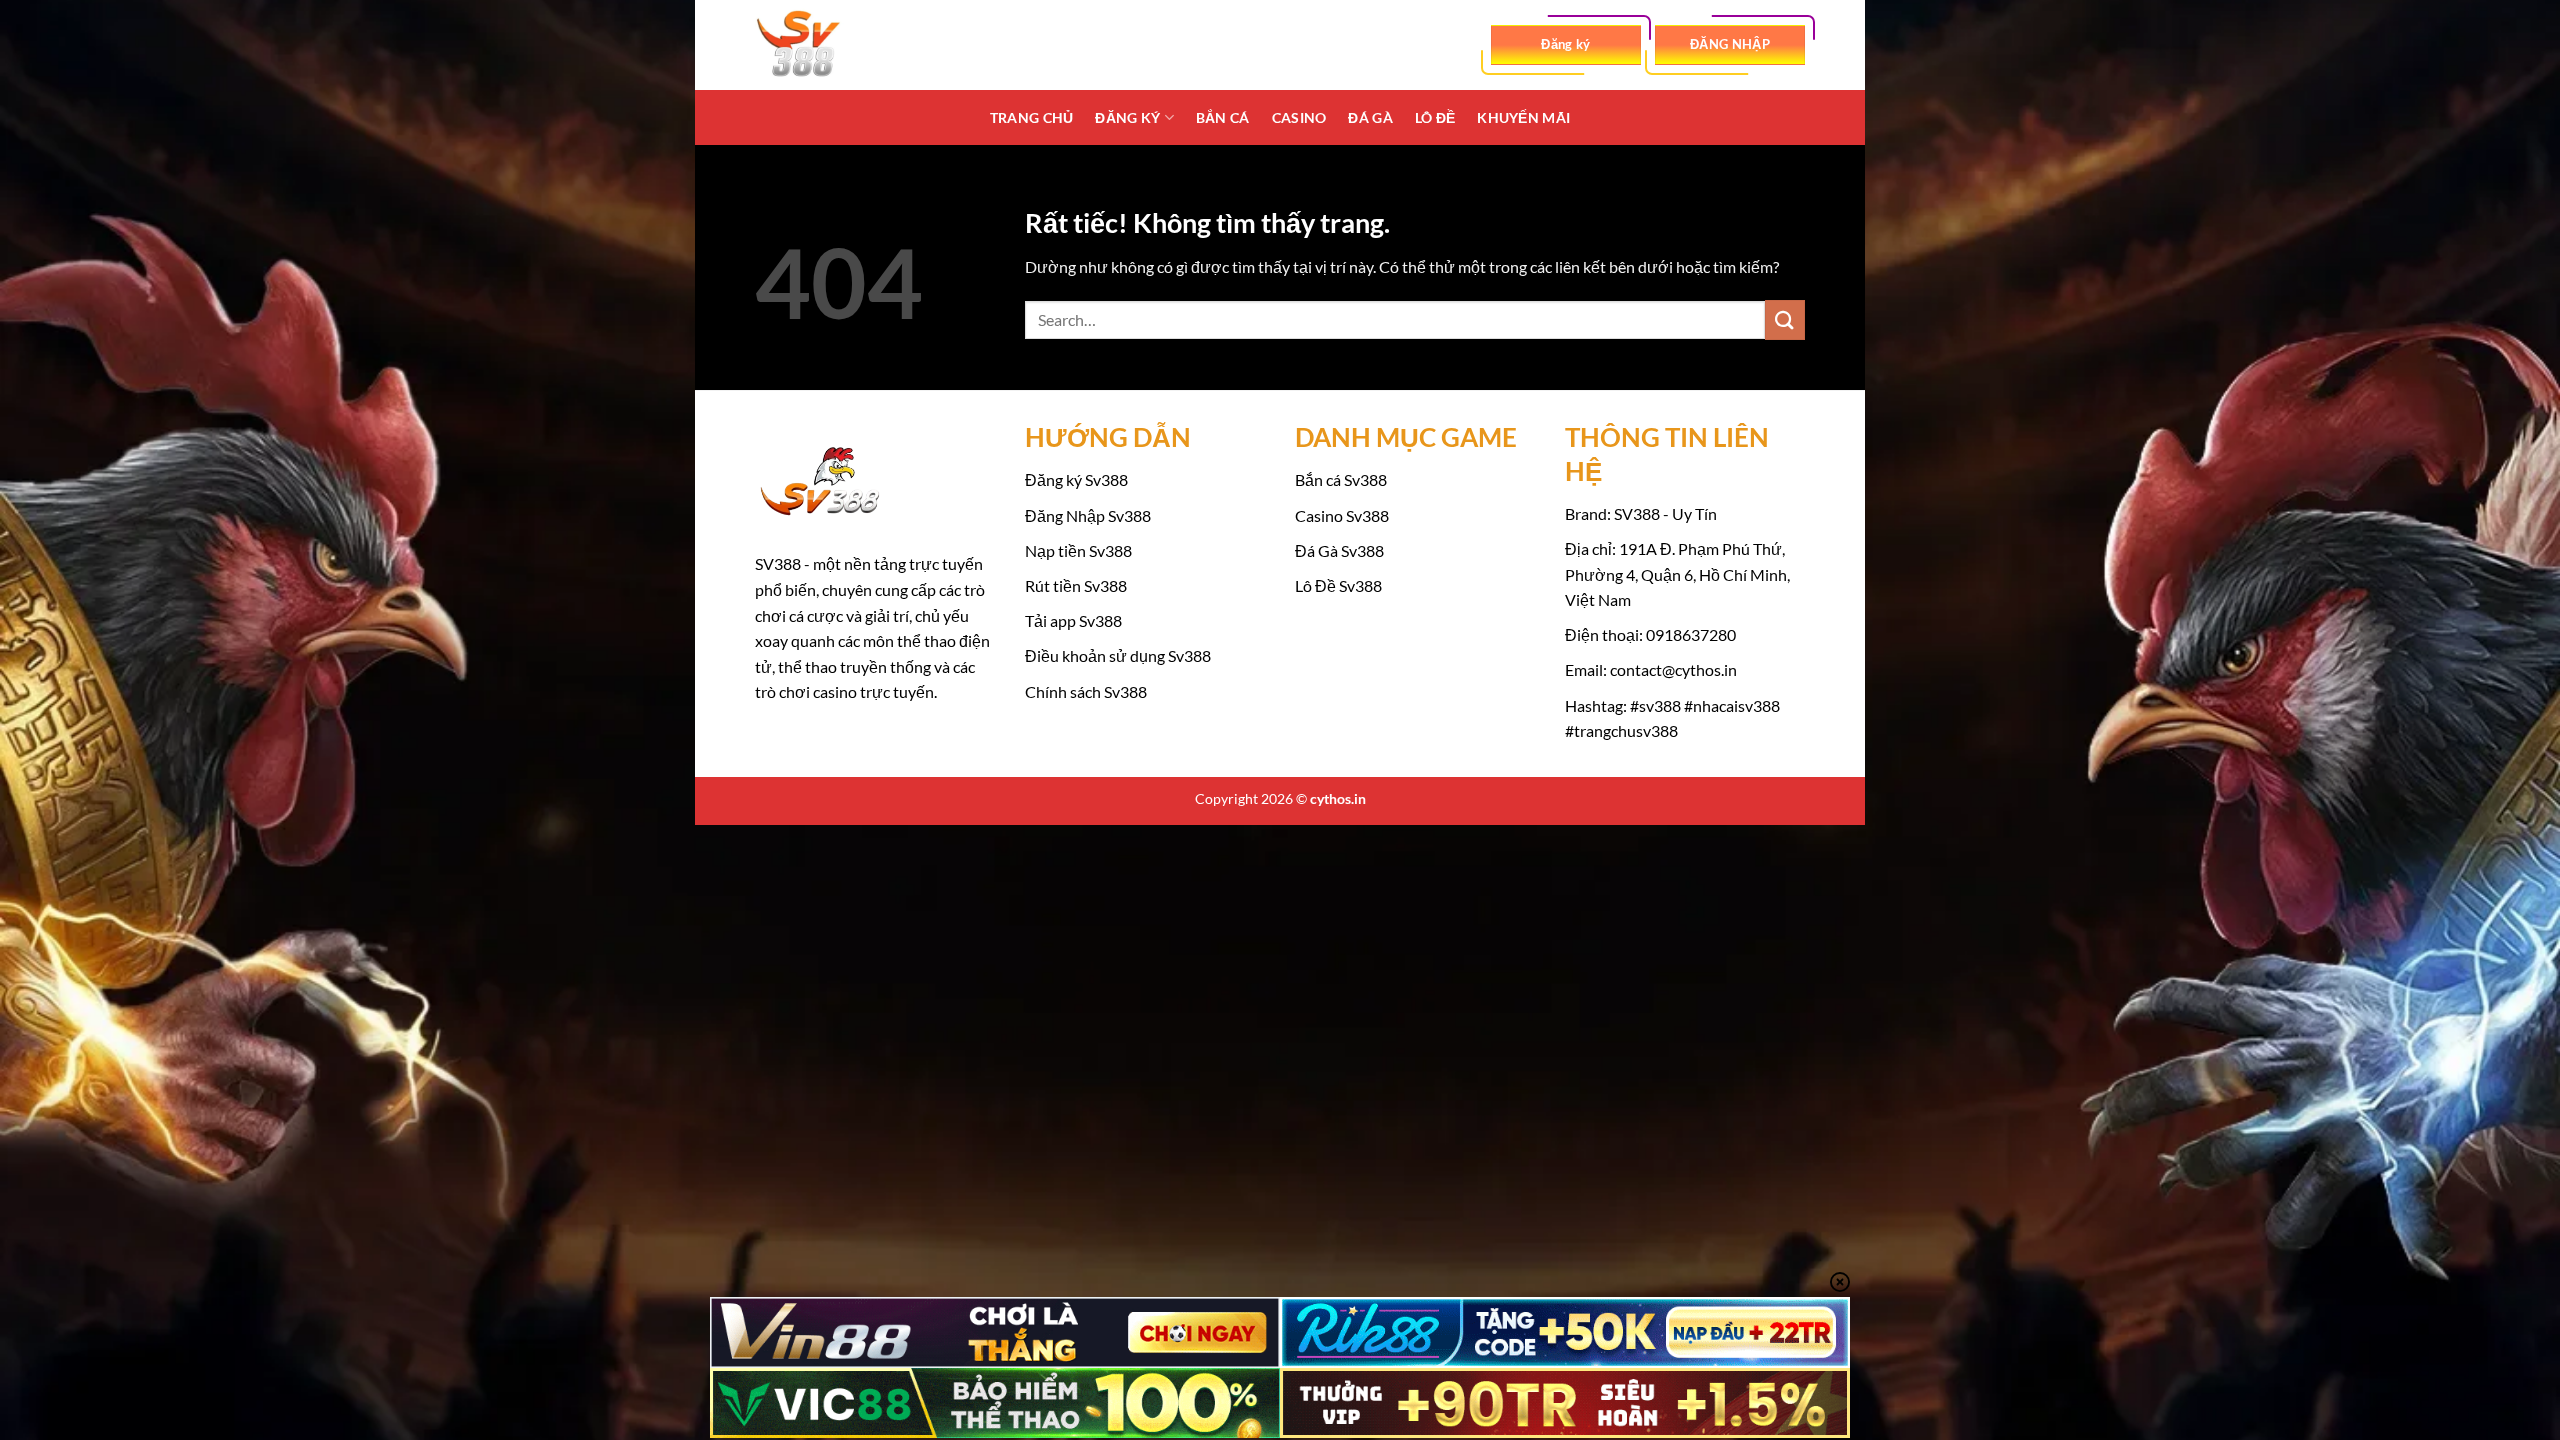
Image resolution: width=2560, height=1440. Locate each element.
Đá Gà (1370, 117)
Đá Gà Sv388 (1339, 550)
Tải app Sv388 (1073, 620)
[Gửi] (1785, 319)
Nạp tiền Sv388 (1078, 550)
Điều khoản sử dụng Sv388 (1118, 655)
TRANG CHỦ (1032, 117)
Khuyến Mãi (1523, 117)
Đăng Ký (1127, 117)
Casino (1299, 117)
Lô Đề (1435, 117)
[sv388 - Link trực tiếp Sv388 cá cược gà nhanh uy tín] (855, 45)
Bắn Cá (1223, 117)
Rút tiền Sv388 (1076, 585)
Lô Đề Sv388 (1338, 585)
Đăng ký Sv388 (1076, 479)
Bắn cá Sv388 (1341, 479)
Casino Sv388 (1342, 515)
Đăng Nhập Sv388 (1088, 515)
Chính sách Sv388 (1086, 691)
